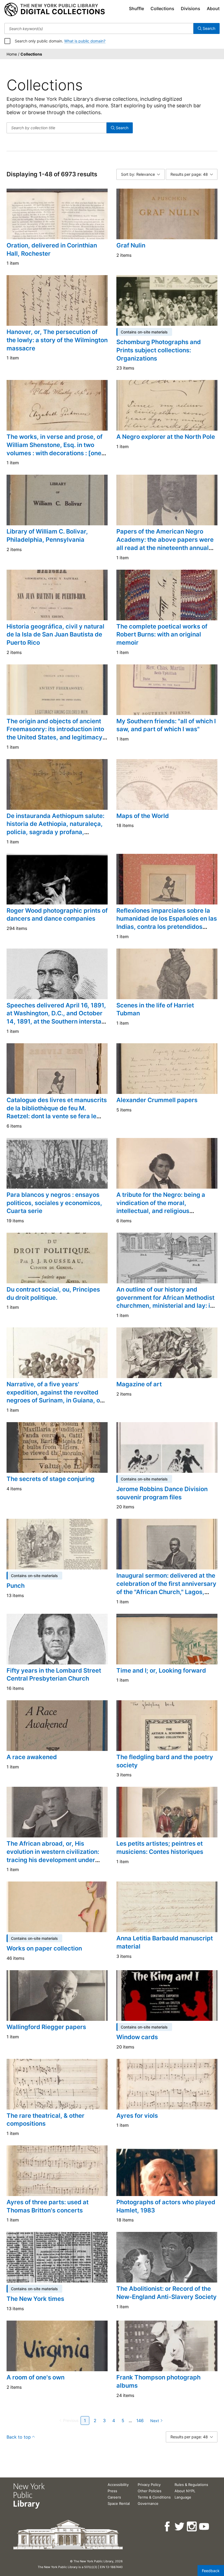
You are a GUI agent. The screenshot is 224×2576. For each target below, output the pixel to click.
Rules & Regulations (191, 2485)
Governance (148, 2503)
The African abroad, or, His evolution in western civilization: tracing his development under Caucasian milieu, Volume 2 (53, 1856)
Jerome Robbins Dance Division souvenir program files (162, 1493)
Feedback (211, 2571)
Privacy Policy (149, 2485)
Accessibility (118, 2485)
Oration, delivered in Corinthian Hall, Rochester (52, 249)
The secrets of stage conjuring (51, 1479)
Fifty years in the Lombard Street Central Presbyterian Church (54, 1675)
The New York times (35, 2299)
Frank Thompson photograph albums (158, 2381)
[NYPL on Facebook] (168, 2527)
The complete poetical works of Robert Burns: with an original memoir (162, 634)
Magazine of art (139, 1384)
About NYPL (185, 2491)
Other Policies (150, 2491)
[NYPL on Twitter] (180, 2527)
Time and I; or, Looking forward (161, 1670)
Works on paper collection (44, 1948)
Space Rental (119, 2503)
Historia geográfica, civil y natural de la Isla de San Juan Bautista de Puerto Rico (55, 634)
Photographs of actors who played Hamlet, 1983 (166, 2206)
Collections (162, 8)
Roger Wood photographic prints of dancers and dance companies (57, 915)
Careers (114, 2497)
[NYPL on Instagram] (192, 2527)
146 (140, 2421)
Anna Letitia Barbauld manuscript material (165, 1942)
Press (112, 2491)
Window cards (137, 2037)
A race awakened (32, 1757)
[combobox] (99, 28)
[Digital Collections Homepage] (54, 10)
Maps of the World (143, 816)
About (213, 8)
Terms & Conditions (154, 2497)
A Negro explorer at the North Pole (166, 437)
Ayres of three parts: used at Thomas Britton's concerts (48, 2206)
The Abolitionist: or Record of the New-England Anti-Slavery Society (166, 2293)
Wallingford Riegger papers (46, 2027)
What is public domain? (85, 41)
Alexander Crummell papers (157, 1100)
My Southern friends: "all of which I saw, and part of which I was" (166, 725)
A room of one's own (36, 2377)
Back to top (19, 2437)
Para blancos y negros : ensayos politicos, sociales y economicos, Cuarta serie (54, 1203)
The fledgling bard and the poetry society (165, 1761)
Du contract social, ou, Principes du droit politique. (53, 1293)
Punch (16, 1586)
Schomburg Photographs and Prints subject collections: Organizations (159, 350)
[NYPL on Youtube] (204, 2527)
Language (183, 2497)
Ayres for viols (137, 2116)
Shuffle (136, 8)
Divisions (191, 8)
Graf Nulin (131, 245)
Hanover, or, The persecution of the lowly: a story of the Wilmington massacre (57, 340)
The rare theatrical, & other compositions (45, 2120)
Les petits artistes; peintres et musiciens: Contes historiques (160, 1848)
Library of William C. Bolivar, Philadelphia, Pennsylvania (47, 535)
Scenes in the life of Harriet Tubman (155, 1009)
